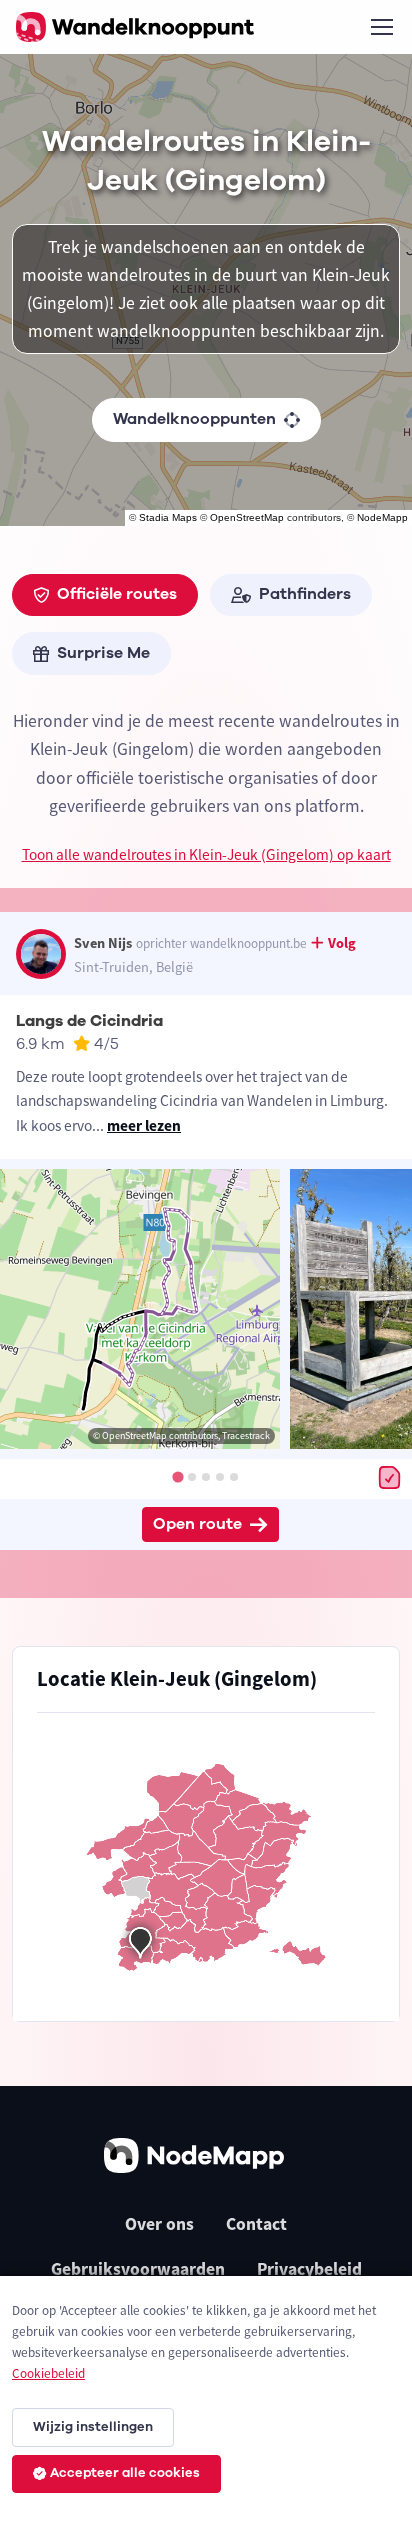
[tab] (177, 1477)
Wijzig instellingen (93, 2427)
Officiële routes (117, 594)
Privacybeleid (309, 2269)
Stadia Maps (168, 517)
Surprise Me (103, 653)
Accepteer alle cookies (125, 2473)
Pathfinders (305, 594)
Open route (197, 1524)
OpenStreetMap (247, 517)
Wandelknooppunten (194, 419)
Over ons (159, 2224)
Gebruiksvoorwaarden (138, 2269)
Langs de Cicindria (89, 1021)
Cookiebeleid (48, 2373)
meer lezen (144, 1125)
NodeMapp (382, 517)
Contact (256, 2224)
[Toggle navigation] (381, 27)
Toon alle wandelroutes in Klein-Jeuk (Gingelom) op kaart (206, 854)
